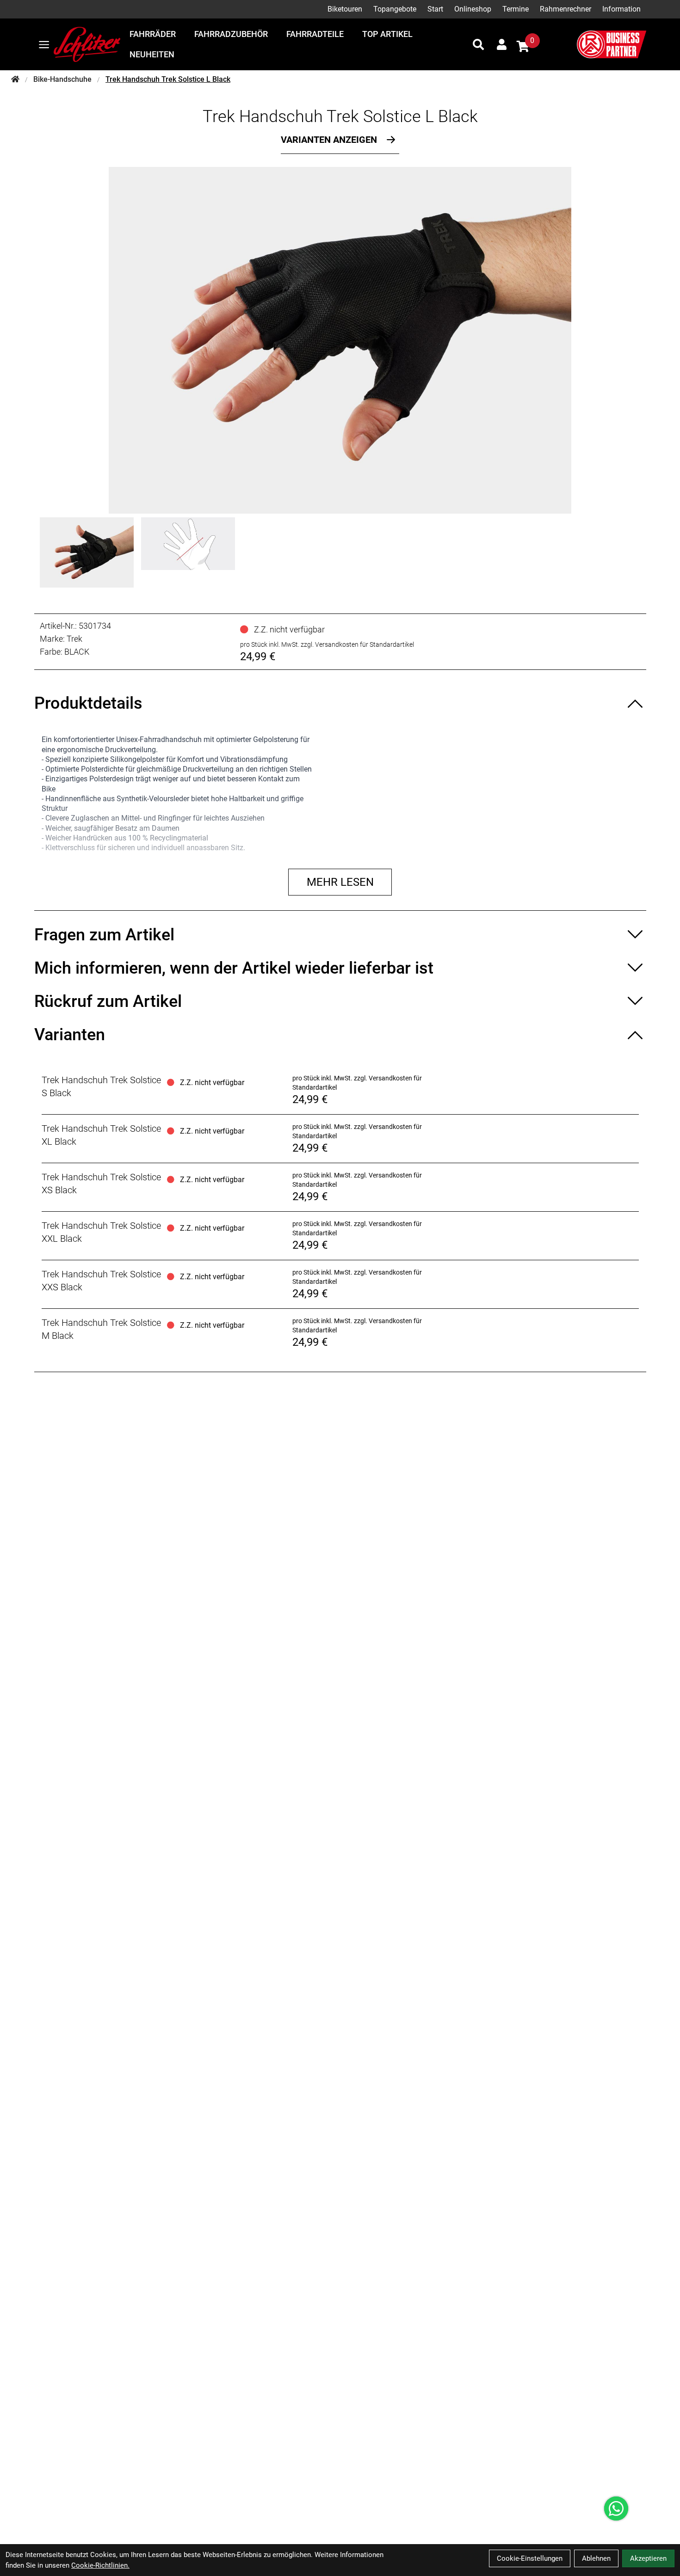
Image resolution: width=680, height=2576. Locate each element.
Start (435, 9)
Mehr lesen (340, 882)
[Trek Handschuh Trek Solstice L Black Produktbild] (340, 340)
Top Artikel (387, 34)
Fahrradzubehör (231, 34)
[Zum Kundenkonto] (502, 44)
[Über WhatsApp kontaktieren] (616, 2509)
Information (621, 9)
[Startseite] (15, 80)
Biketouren (345, 9)
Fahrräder (153, 34)
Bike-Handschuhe (62, 79)
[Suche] (478, 44)
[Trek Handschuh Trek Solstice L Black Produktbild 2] (188, 552)
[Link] (44, 45)
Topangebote (395, 9)
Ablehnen (596, 2558)
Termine (516, 9)
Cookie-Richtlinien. (100, 2565)
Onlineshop (473, 9)
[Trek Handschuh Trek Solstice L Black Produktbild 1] (87, 552)
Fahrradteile (315, 34)
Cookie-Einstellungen (530, 2558)
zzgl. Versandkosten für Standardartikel (357, 644)
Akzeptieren (648, 2558)
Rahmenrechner (566, 9)
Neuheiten (152, 54)
